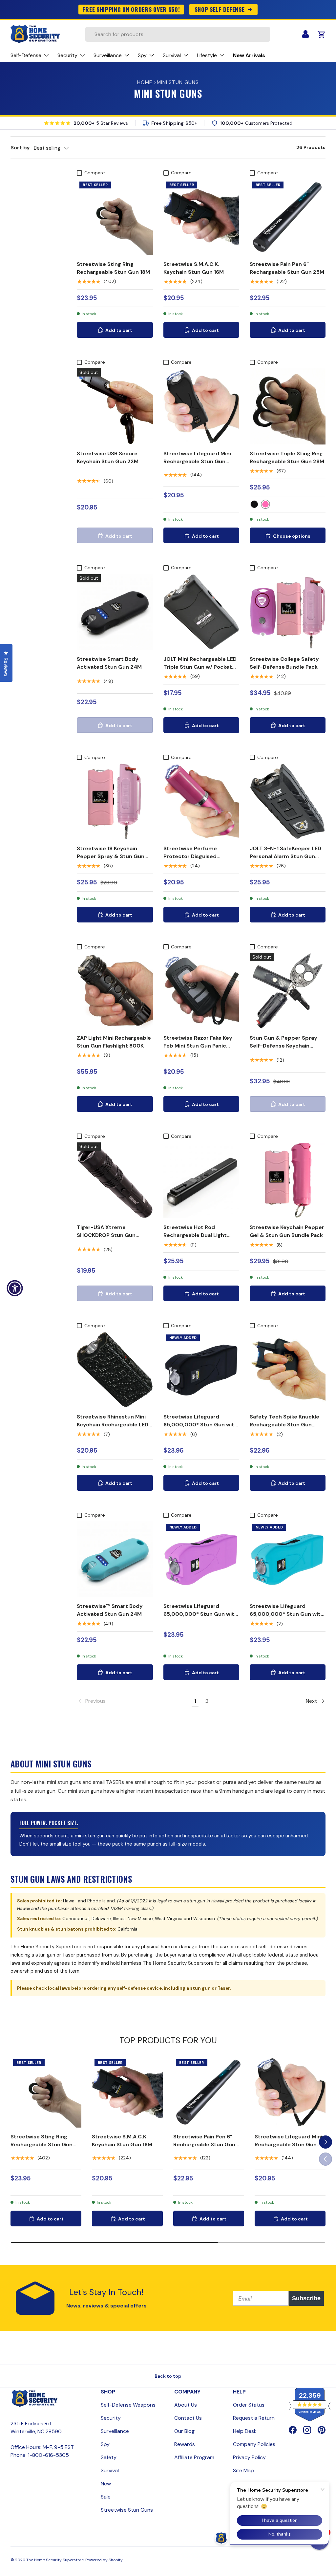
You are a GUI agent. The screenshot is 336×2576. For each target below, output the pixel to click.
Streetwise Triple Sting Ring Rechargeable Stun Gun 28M (287, 457)
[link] (133, 1701)
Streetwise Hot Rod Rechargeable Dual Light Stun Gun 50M (195, 1235)
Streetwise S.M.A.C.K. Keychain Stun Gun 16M (194, 268)
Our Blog (184, 2431)
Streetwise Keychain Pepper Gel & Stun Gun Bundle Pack (287, 1231)
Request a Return (254, 2418)
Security (111, 2418)
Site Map (243, 2470)
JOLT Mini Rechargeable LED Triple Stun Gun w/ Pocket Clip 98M (200, 667)
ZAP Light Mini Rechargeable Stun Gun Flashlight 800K (114, 1042)
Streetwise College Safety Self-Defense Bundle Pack (284, 663)
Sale (106, 2497)
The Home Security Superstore (55, 2560)
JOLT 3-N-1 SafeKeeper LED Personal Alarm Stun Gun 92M (285, 856)
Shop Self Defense (220, 9)
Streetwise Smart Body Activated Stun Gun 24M (109, 663)
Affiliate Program (194, 2457)
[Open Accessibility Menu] (15, 1288)
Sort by (20, 148)
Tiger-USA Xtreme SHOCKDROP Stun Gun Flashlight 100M (106, 1235)
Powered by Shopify (104, 2560)
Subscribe (306, 2298)
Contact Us (188, 2418)
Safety (109, 2457)
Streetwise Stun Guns (127, 2510)
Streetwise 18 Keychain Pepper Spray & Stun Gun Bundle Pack (111, 856)
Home (145, 82)
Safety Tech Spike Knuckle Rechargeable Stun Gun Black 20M (284, 1425)
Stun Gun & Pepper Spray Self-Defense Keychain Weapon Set (283, 1046)
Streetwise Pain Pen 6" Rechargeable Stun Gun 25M (287, 268)
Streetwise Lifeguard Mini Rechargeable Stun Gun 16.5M (197, 461)
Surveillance (115, 2431)
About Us (186, 2405)
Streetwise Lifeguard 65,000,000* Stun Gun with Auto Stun (200, 1425)
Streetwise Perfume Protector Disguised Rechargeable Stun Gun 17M (200, 856)
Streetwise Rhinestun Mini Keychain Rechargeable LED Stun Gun (113, 1425)
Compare (95, 173)
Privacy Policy (249, 2457)
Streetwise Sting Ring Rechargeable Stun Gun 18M (113, 268)
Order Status (249, 2405)
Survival (110, 2470)
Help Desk (245, 2431)
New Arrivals (249, 55)
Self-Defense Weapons (128, 2405)
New (106, 2484)
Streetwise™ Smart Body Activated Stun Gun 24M (110, 1610)
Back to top (168, 2376)
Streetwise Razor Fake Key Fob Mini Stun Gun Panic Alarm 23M (198, 1046)
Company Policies (254, 2444)
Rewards (185, 2444)
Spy (105, 2444)
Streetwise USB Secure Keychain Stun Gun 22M (108, 457)
